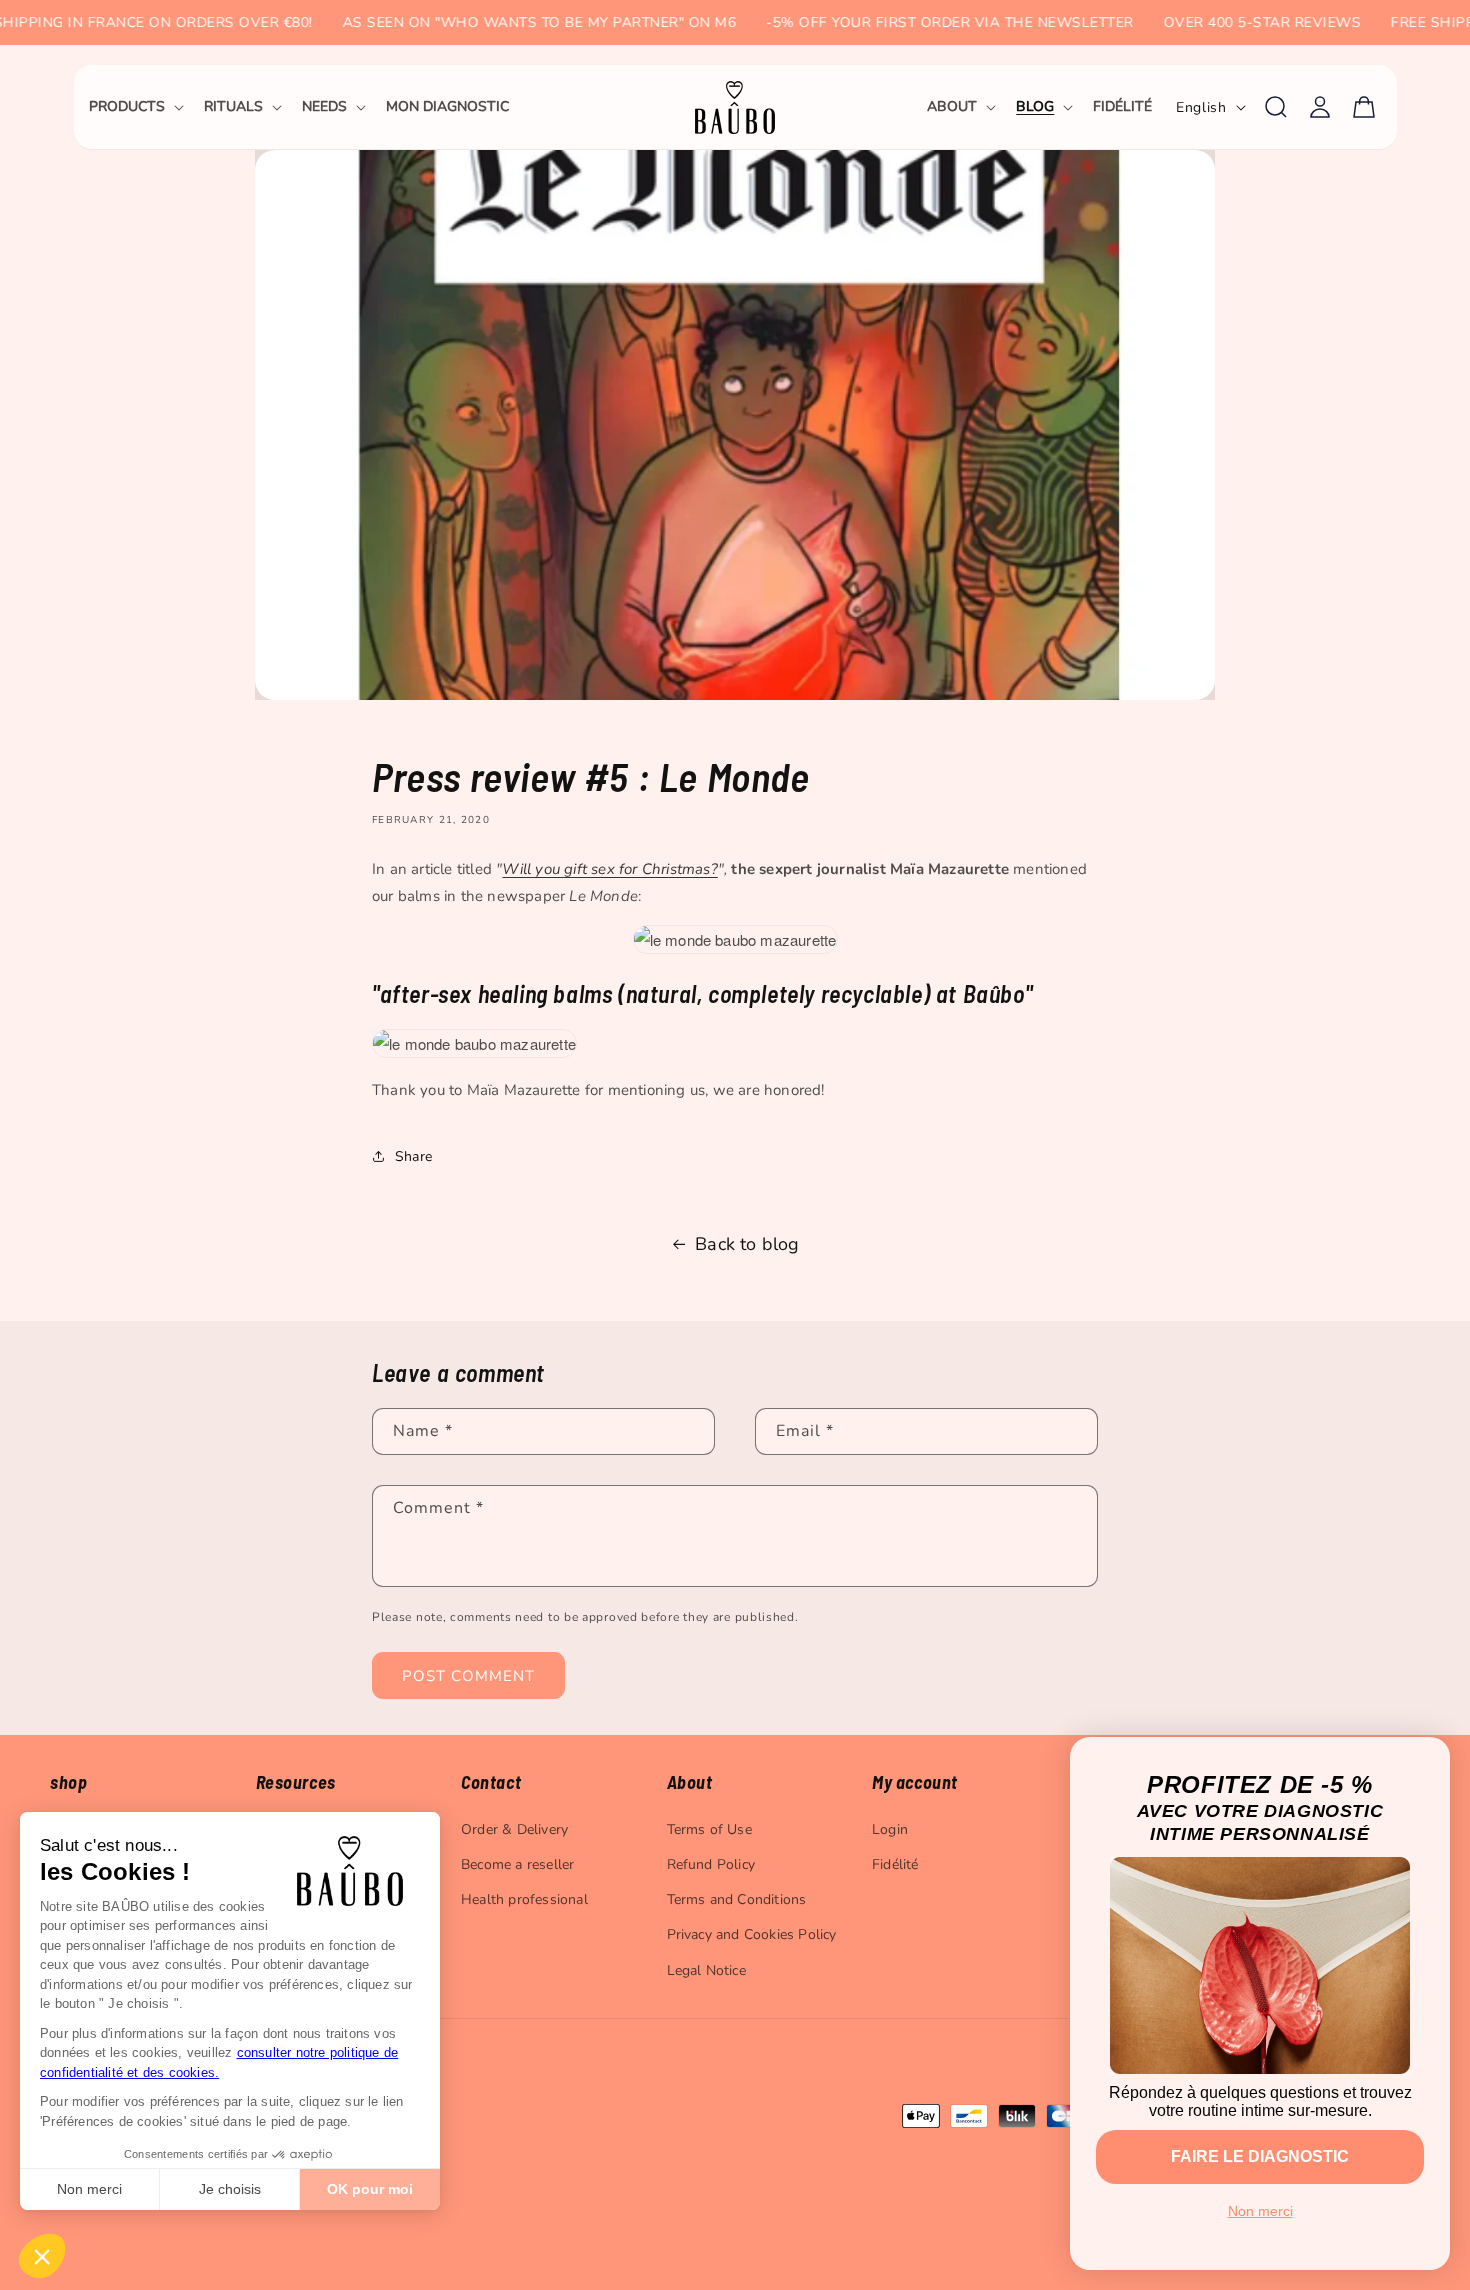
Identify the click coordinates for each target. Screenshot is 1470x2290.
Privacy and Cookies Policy (752, 1934)
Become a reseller (517, 1864)
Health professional (524, 1899)
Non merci (89, 2189)
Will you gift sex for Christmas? (609, 869)
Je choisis (230, 2189)
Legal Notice (706, 1970)
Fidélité (895, 1864)
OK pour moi (370, 2189)
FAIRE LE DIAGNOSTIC (1260, 2156)
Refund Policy (711, 1864)
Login (890, 1829)
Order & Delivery (514, 1829)
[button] (134, 107)
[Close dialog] (1427, 1760)
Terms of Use (709, 1829)
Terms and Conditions (737, 1899)
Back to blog (747, 1244)
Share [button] (413, 1156)
